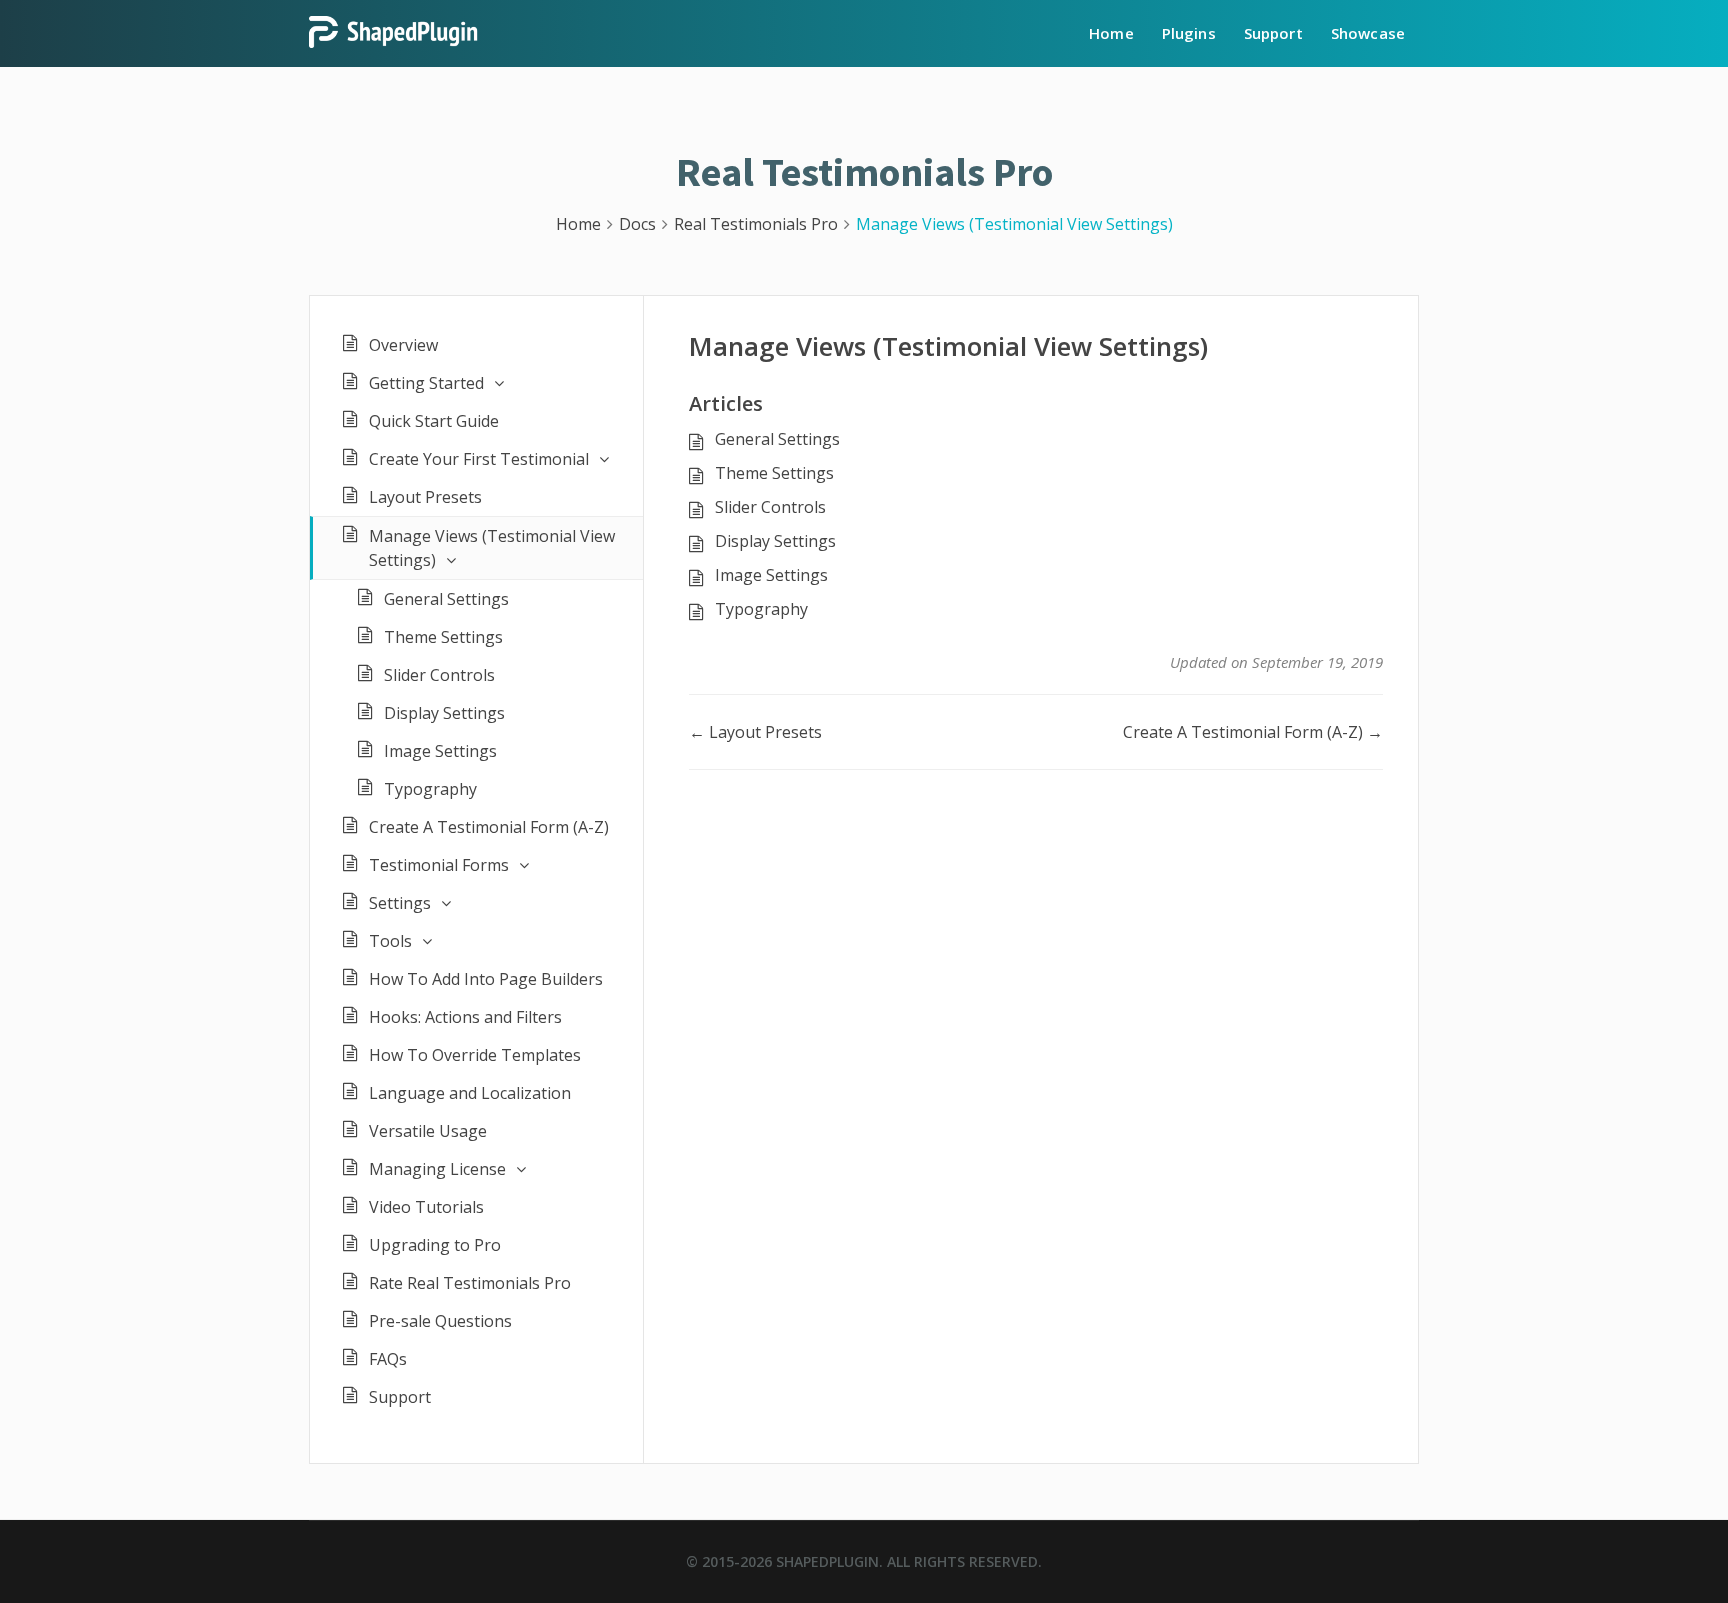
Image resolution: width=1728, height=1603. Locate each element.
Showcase (1368, 33)
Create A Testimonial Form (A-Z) (489, 827)
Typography (430, 789)
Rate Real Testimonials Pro (470, 1283)
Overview (403, 345)
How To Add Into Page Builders (486, 979)
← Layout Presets (755, 732)
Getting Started (426, 383)
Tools (390, 941)
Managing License (437, 1169)
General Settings (446, 599)
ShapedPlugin (827, 1561)
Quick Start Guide (434, 421)
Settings (400, 903)
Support (1273, 33)
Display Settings (444, 713)
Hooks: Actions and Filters (465, 1017)
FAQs (388, 1359)
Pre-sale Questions (440, 1321)
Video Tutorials (426, 1207)
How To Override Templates (475, 1055)
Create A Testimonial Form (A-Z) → (1253, 732)
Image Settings (440, 751)
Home (1111, 33)
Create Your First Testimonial (479, 459)
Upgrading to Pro (435, 1245)
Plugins (1189, 33)
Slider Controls (439, 675)
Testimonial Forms (439, 865)
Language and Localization (470, 1093)
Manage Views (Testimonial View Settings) (492, 548)
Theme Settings (443, 637)
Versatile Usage (428, 1131)
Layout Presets (425, 497)
